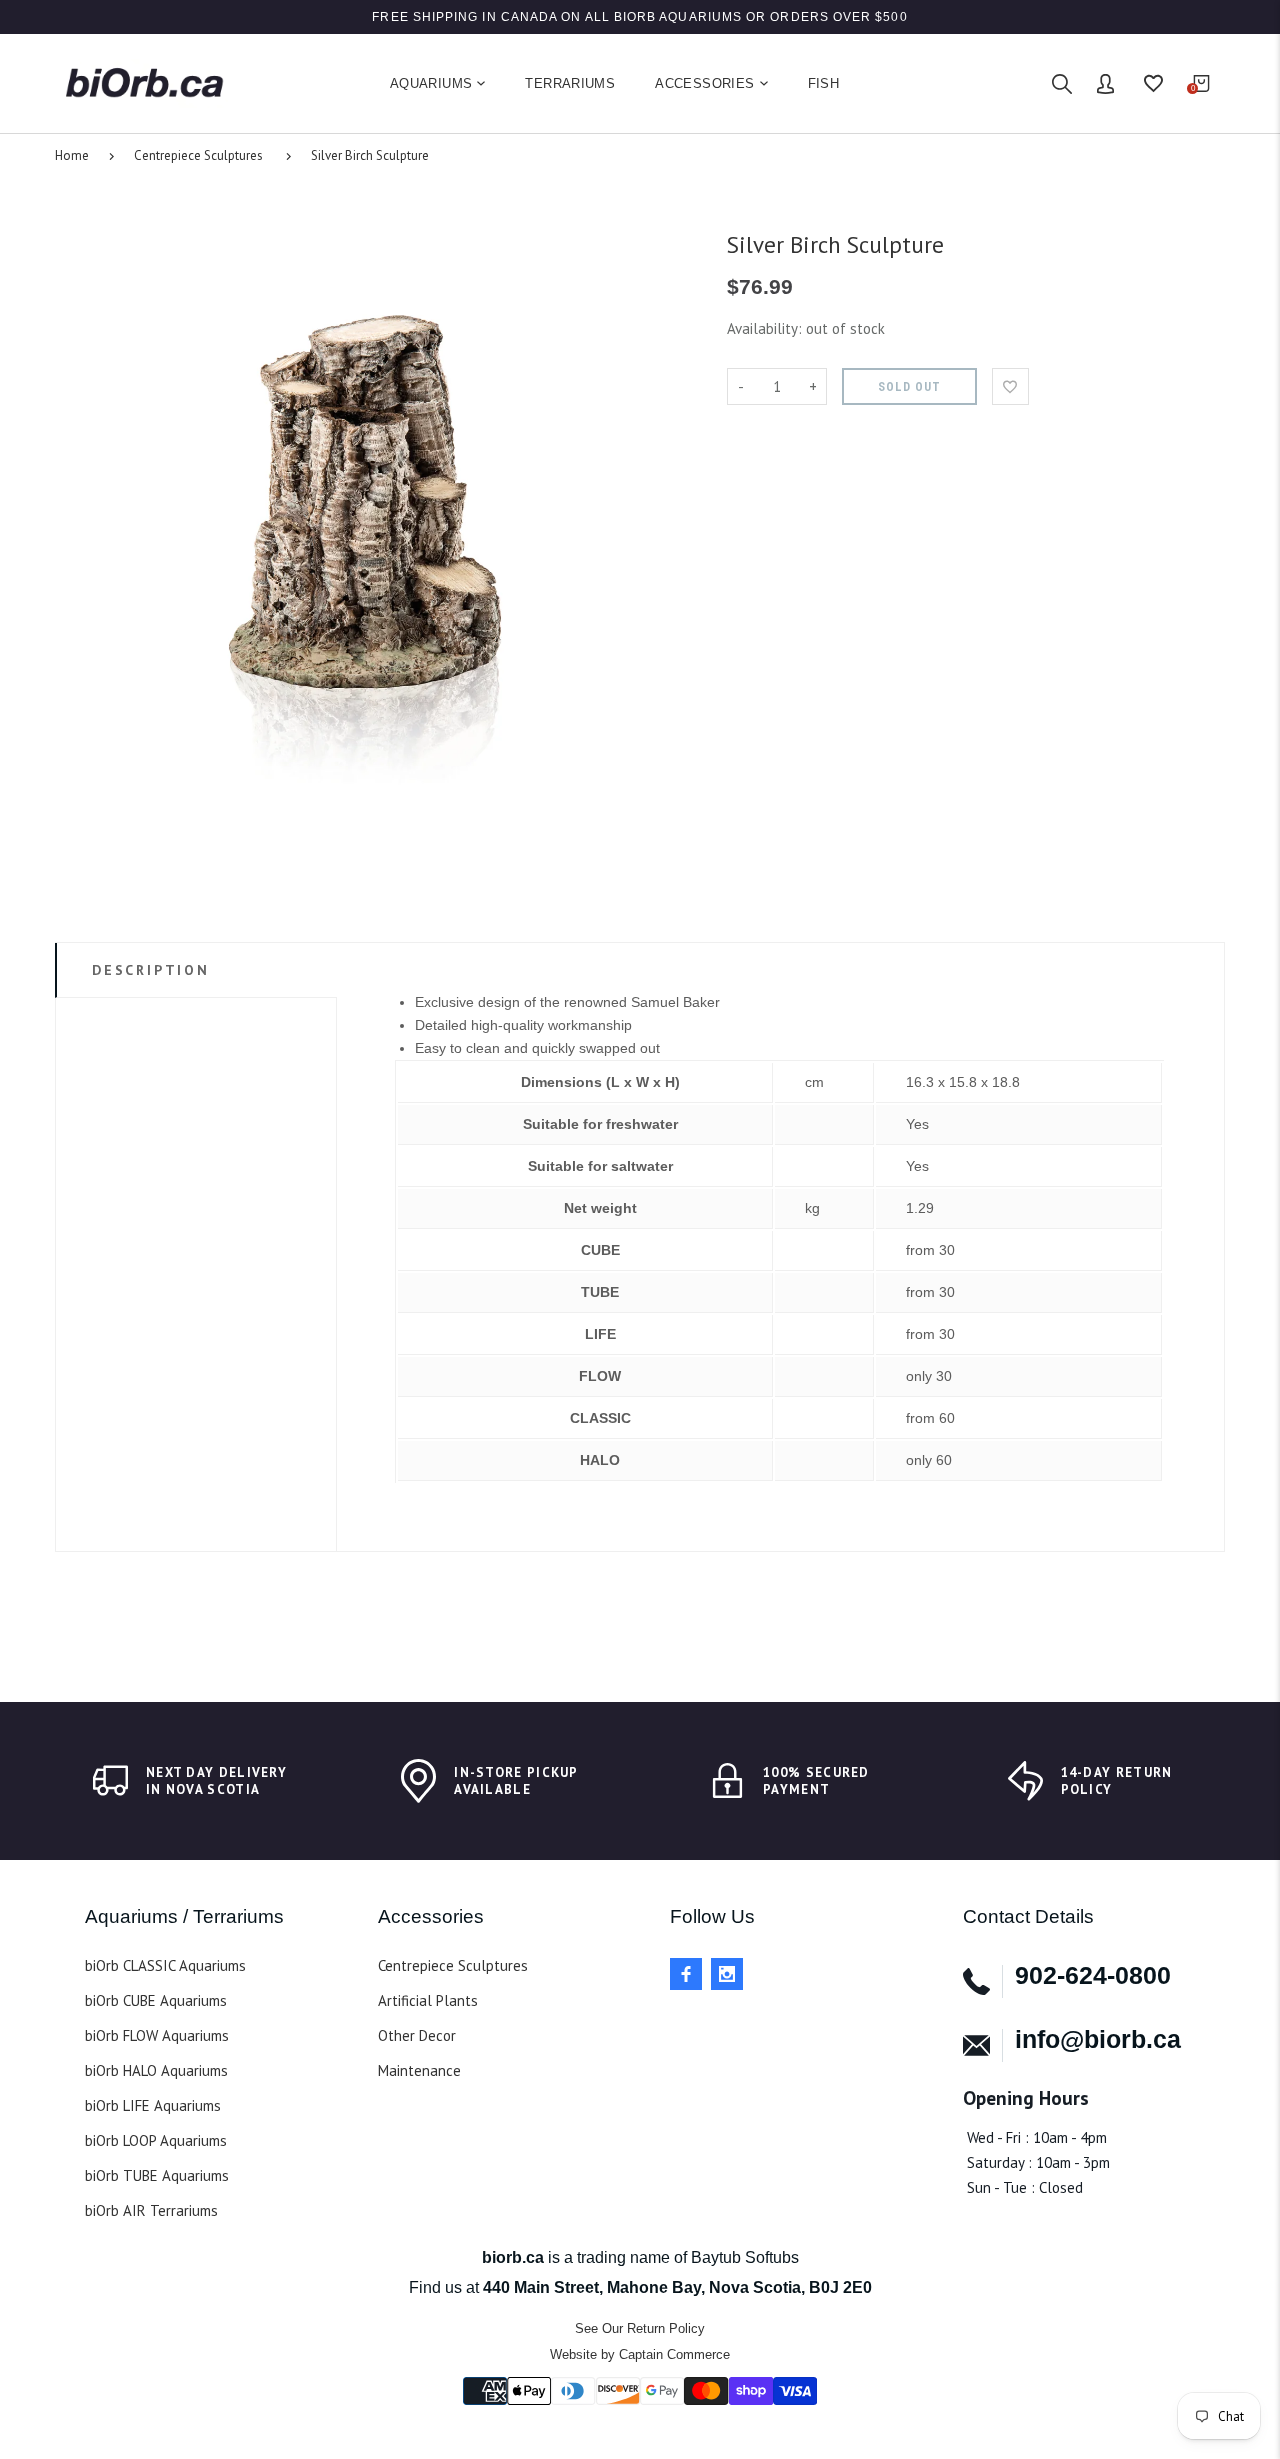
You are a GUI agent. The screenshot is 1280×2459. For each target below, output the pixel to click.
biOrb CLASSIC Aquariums (165, 1965)
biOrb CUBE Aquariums (156, 2000)
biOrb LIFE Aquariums (153, 2105)
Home (72, 155)
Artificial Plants (428, 2000)
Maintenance (419, 2070)
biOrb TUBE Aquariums (157, 2175)
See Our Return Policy (640, 2328)
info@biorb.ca (1098, 2039)
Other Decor (417, 2035)
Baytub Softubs (745, 2257)
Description (151, 970)
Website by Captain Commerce (640, 2354)
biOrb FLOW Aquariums (157, 2035)
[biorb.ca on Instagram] (727, 1974)
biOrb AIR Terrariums (151, 2210)
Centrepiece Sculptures (198, 155)
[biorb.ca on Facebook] (686, 1974)
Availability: (766, 328)
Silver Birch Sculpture (370, 155)
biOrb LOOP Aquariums (156, 2140)
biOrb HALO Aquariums (156, 2070)
